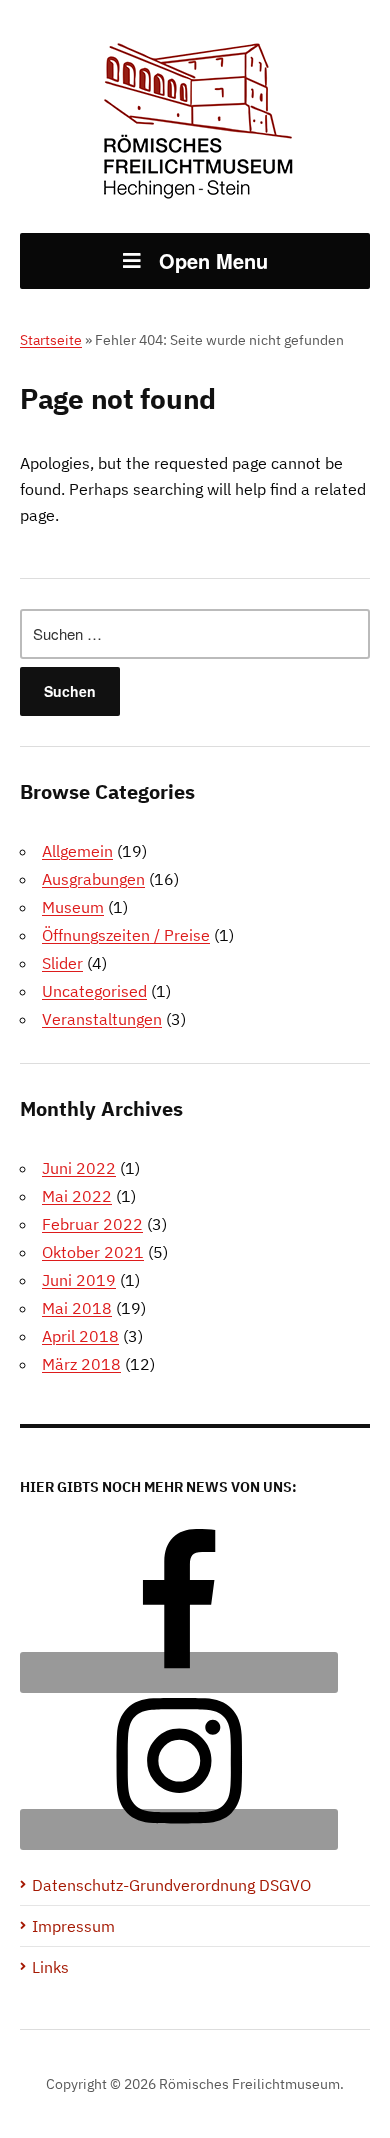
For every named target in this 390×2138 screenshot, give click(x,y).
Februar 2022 (92, 1224)
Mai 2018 (77, 1308)
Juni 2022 (79, 1168)
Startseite (51, 340)
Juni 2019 (79, 1280)
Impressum (73, 1926)
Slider (62, 963)
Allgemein (77, 851)
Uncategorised (94, 991)
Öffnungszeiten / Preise (126, 935)
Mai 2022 (77, 1196)
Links (50, 1967)
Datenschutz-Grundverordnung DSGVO (171, 1885)
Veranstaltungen (102, 1019)
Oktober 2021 (93, 1252)
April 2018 (80, 1336)
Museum (73, 907)
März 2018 (81, 1364)
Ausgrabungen (93, 879)
